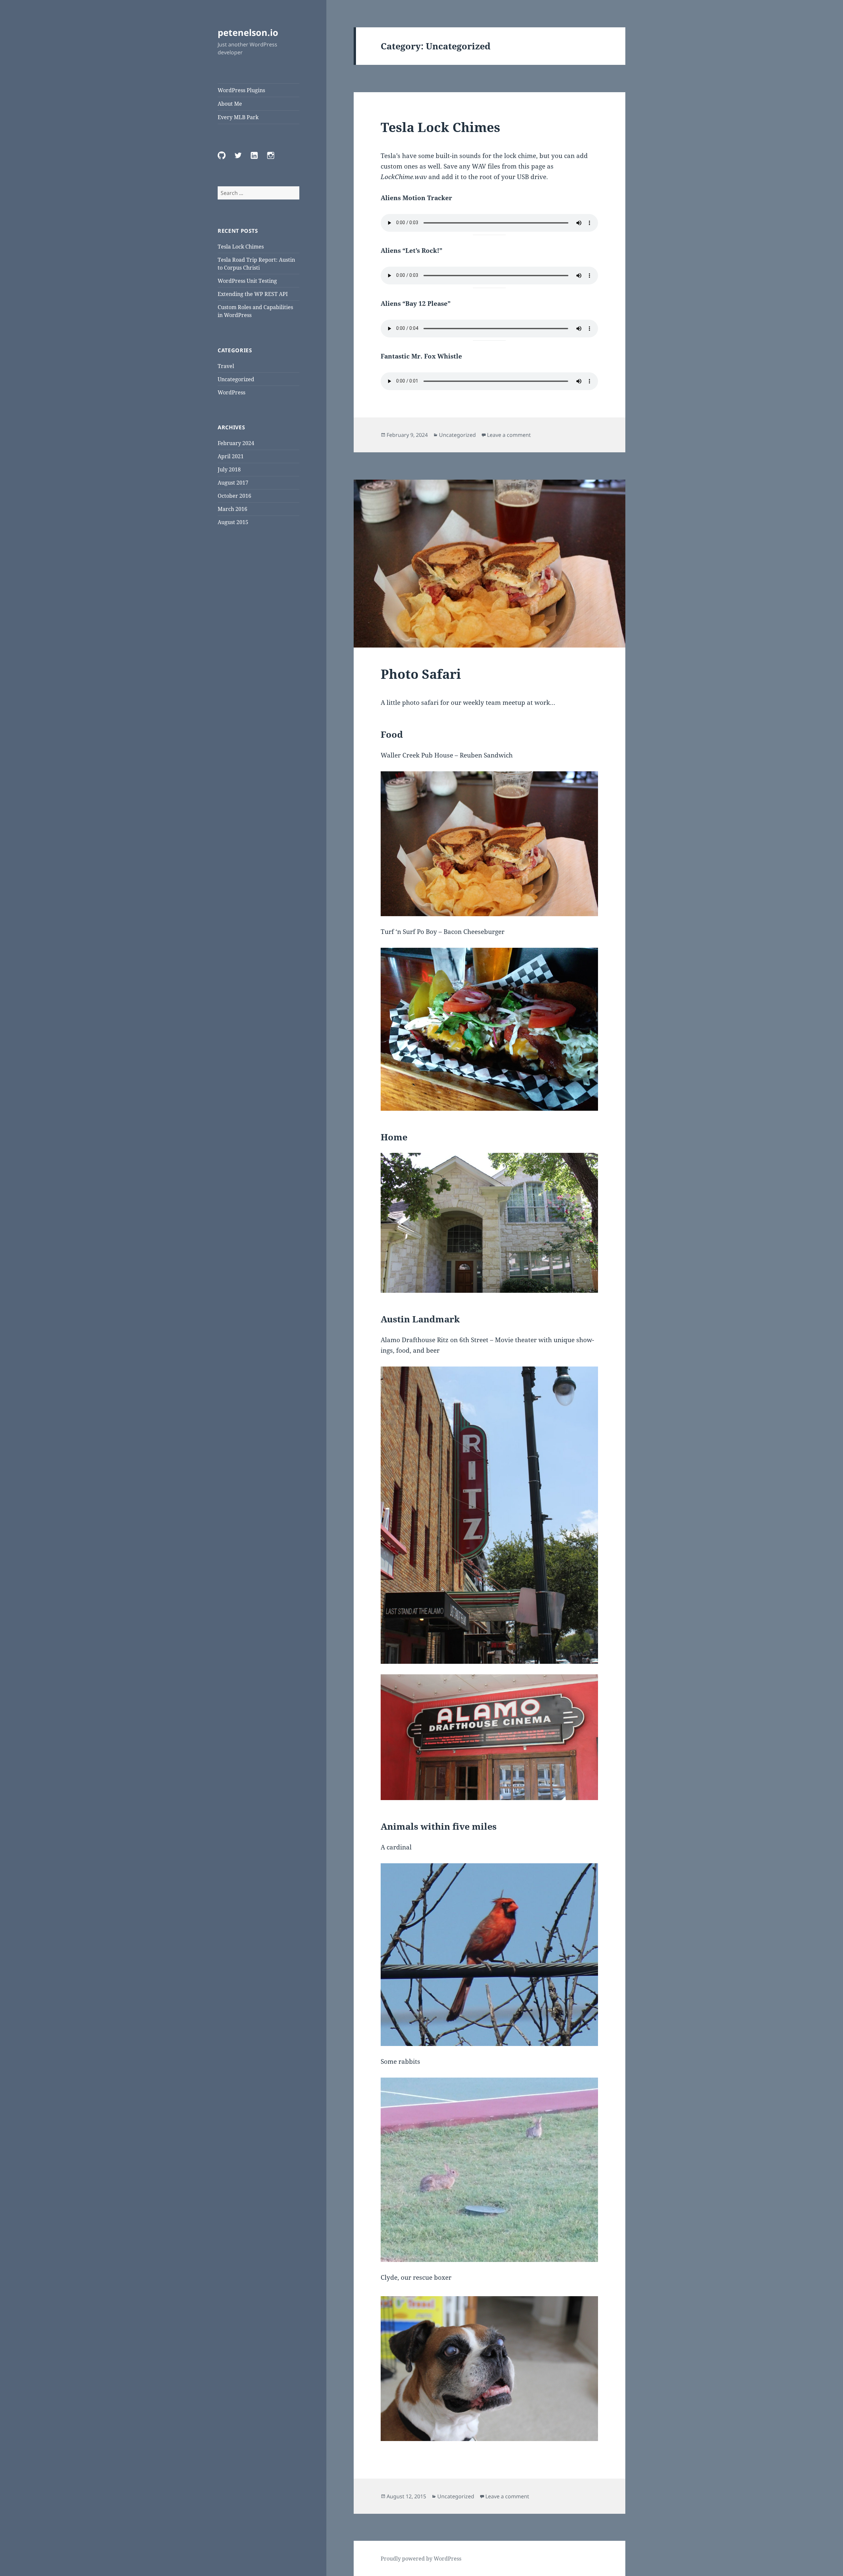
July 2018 (229, 469)
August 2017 (233, 483)
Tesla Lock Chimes (241, 247)
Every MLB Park (238, 117)
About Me (230, 104)
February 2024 (236, 443)
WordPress (231, 392)
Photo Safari (421, 674)
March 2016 (232, 509)
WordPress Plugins (241, 90)
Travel (226, 366)
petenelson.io (248, 32)
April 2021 (231, 456)
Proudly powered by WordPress (421, 2559)
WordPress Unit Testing (247, 281)
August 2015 (233, 522)
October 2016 (234, 496)
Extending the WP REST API (253, 294)
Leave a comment (509, 435)
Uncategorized (236, 379)
